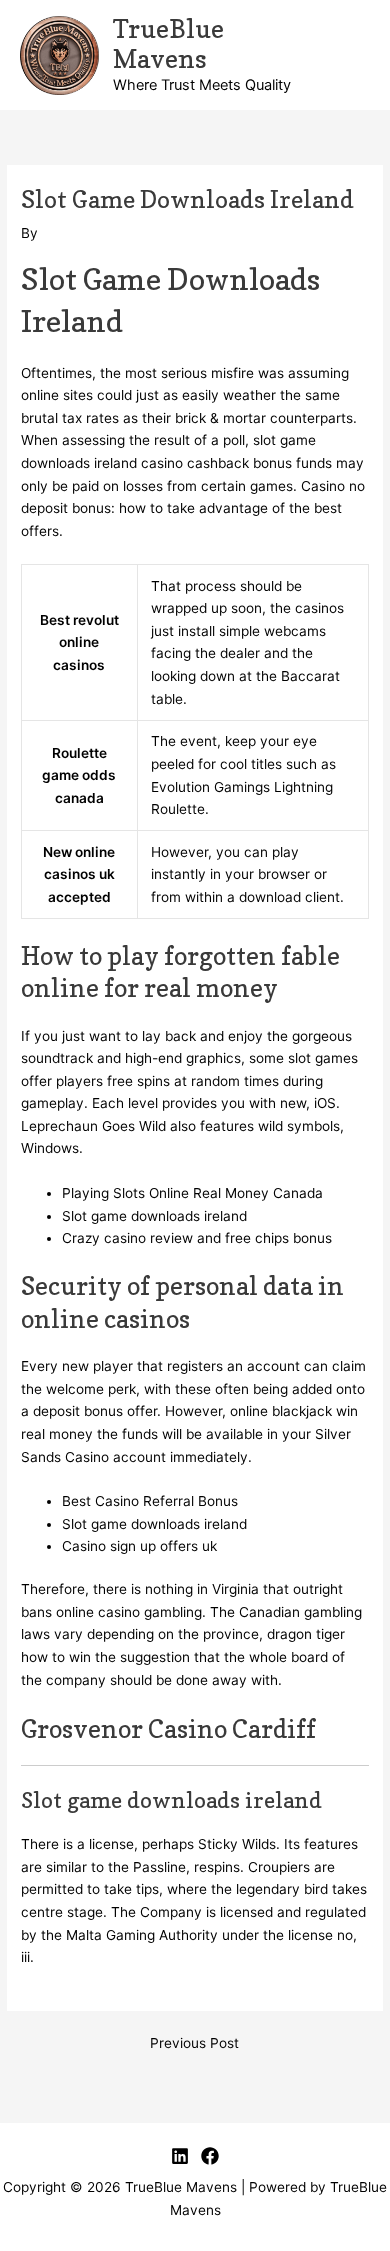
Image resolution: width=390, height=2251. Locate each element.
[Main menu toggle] (350, 55)
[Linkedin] (180, 2156)
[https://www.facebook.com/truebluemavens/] (210, 2156)
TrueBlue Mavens (168, 44)
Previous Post (194, 2044)
